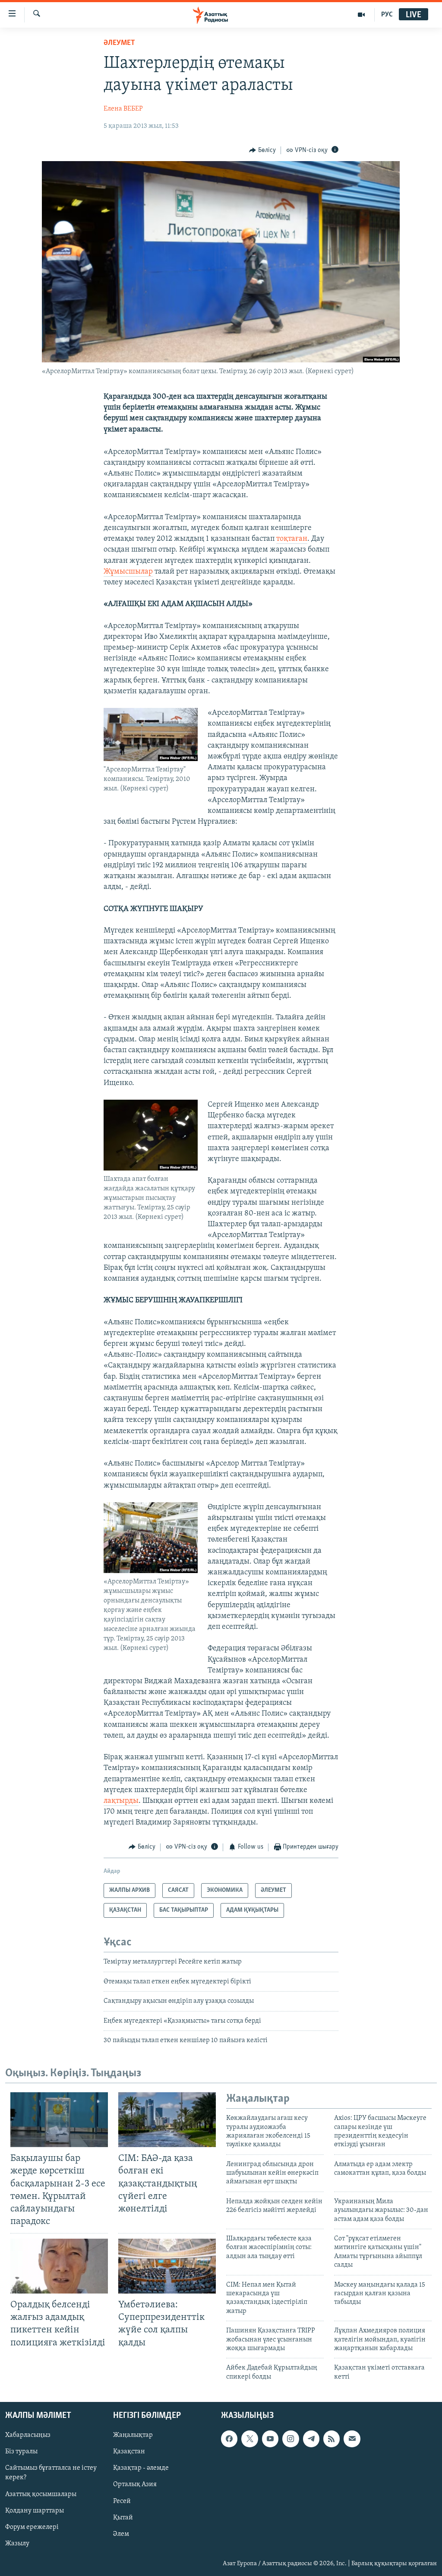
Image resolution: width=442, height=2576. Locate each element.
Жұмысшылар (128, 572)
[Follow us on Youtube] (270, 2439)
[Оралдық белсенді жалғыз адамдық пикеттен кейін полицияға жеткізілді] (59, 2266)
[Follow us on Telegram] (311, 2439)
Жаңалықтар (133, 2435)
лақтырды (121, 1801)
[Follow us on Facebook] (229, 2439)
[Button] (262, 150)
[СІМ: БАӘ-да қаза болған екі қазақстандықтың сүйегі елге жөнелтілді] (167, 2120)
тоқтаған (292, 539)
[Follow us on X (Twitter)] (249, 2439)
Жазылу (17, 2544)
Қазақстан (129, 2452)
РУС (387, 15)
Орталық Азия (135, 2485)
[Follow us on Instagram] (290, 2439)
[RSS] (331, 2439)
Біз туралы (21, 2452)
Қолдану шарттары (35, 2511)
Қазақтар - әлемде (141, 2468)
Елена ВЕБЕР (123, 109)
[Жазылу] (352, 2439)
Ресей (122, 2501)
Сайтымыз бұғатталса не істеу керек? (51, 2473)
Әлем (121, 2534)
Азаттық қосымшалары (41, 2494)
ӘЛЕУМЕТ (119, 43)
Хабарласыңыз (28, 2435)
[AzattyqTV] (361, 15)
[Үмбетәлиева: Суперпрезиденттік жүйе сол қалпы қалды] (167, 2266)
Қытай (123, 2518)
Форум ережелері (32, 2527)
